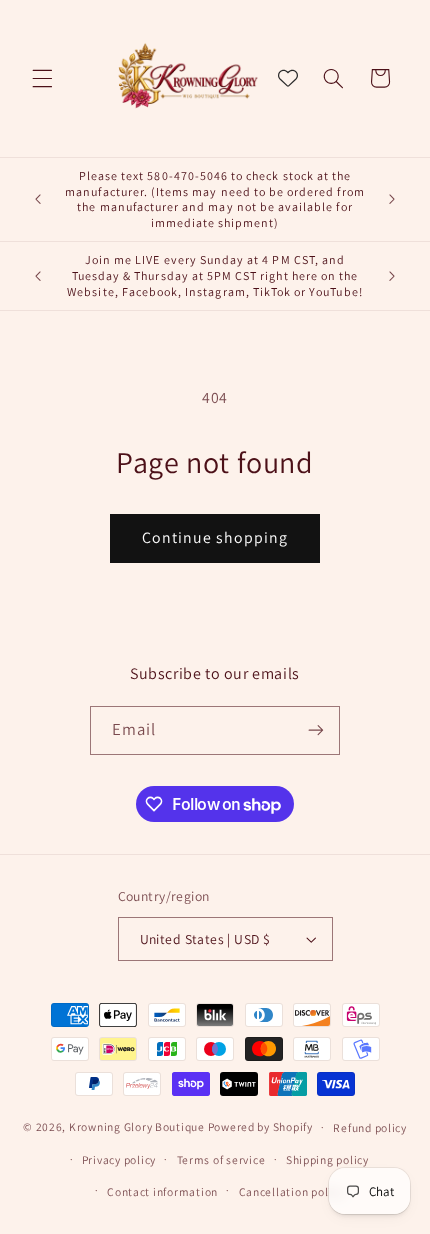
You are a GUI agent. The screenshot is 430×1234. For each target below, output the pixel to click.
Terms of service (221, 1159)
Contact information (162, 1191)
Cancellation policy (291, 1191)
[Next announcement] (392, 199)
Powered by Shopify (260, 1126)
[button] (42, 78)
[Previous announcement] (38, 199)
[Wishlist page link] (288, 78)
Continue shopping (215, 537)
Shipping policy (327, 1159)
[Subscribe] (316, 730)
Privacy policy (119, 1159)
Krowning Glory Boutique (137, 1126)
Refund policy (370, 1127)
